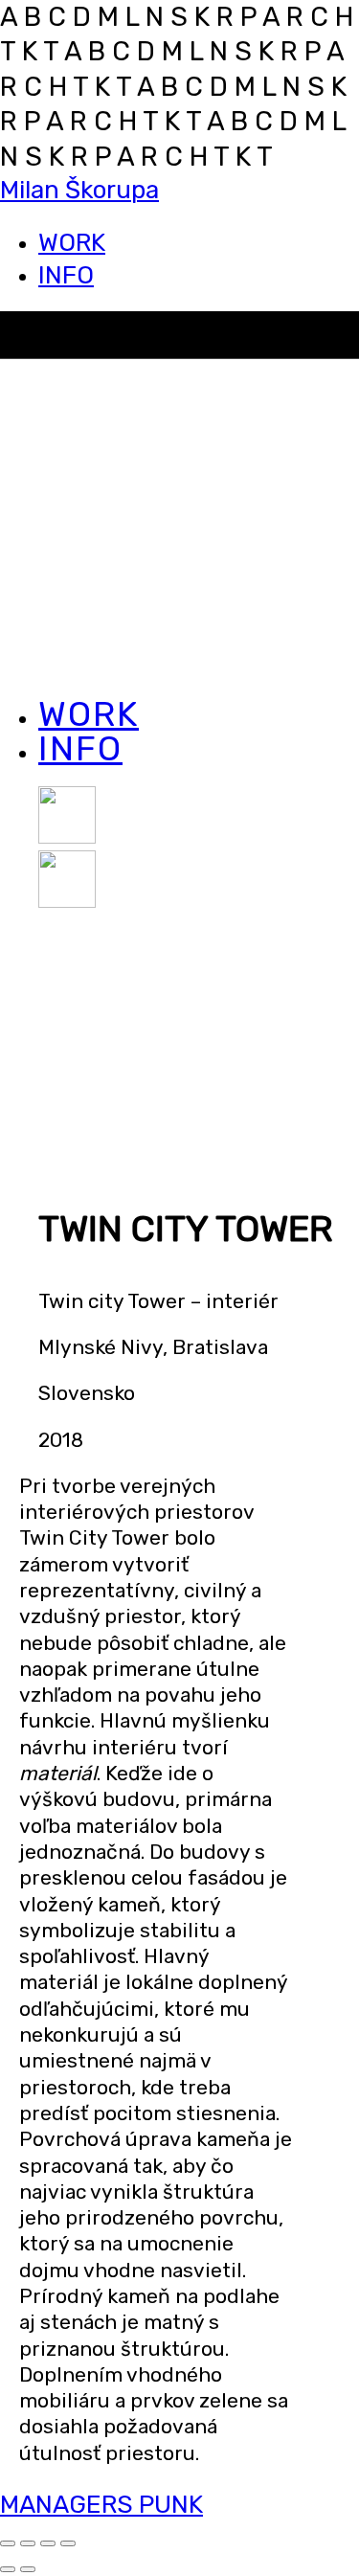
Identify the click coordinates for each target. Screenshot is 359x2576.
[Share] (28, 2543)
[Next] (28, 2569)
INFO (66, 275)
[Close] (8, 2543)
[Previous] (8, 2569)
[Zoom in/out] (68, 2543)
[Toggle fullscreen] (48, 2543)
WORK (72, 243)
